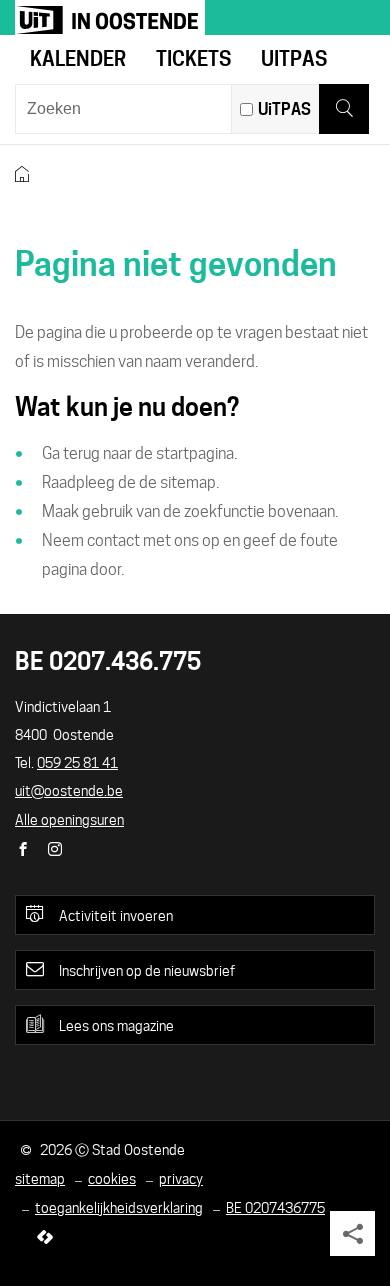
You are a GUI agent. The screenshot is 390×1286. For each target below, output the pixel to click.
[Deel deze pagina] (352, 1233)
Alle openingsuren (69, 820)
